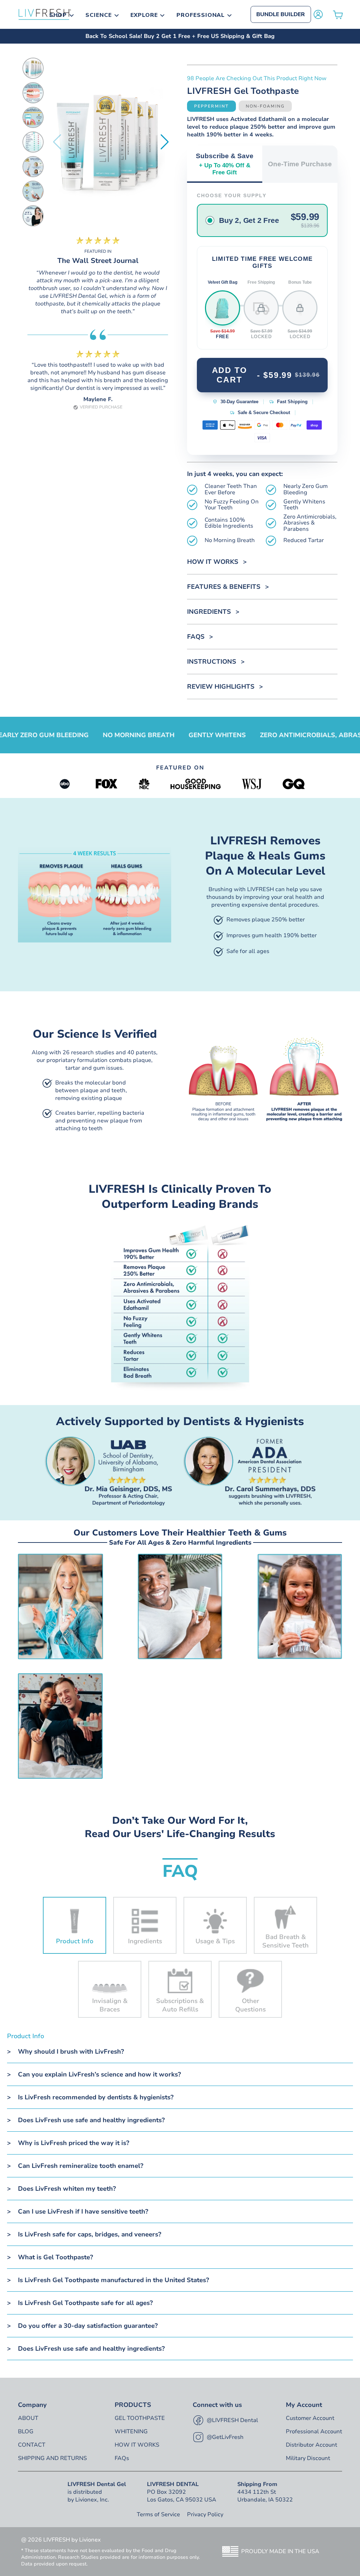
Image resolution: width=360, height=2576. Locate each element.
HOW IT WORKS (213, 562)
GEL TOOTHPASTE (140, 2418)
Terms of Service (158, 2514)
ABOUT (28, 2418)
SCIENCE (99, 15)
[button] (165, 142)
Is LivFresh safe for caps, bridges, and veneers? (90, 2234)
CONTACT (32, 2445)
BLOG (26, 2432)
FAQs (196, 637)
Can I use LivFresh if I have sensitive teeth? (83, 2211)
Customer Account (310, 2418)
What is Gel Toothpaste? (56, 2257)
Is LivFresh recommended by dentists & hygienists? (96, 2097)
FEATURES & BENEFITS (224, 587)
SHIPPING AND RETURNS (52, 2458)
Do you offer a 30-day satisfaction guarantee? (88, 2326)
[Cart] (338, 15)
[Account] (318, 14)
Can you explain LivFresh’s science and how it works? (99, 2074)
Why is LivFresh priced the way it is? (74, 2143)
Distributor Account (311, 2445)
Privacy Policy (205, 2514)
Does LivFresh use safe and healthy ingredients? (91, 2120)
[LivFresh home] (45, 14)
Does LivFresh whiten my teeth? (67, 2189)
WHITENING (131, 2432)
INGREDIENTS (209, 612)
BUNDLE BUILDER (281, 14)
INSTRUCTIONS (212, 662)
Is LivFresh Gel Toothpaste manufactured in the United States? (114, 2280)
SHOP (58, 15)
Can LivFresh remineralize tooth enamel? (81, 2166)
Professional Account (314, 2432)
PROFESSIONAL (201, 15)
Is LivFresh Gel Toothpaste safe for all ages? (85, 2303)
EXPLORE (144, 15)
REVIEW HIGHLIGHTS (221, 687)
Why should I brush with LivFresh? (71, 2052)
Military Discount (308, 2458)
